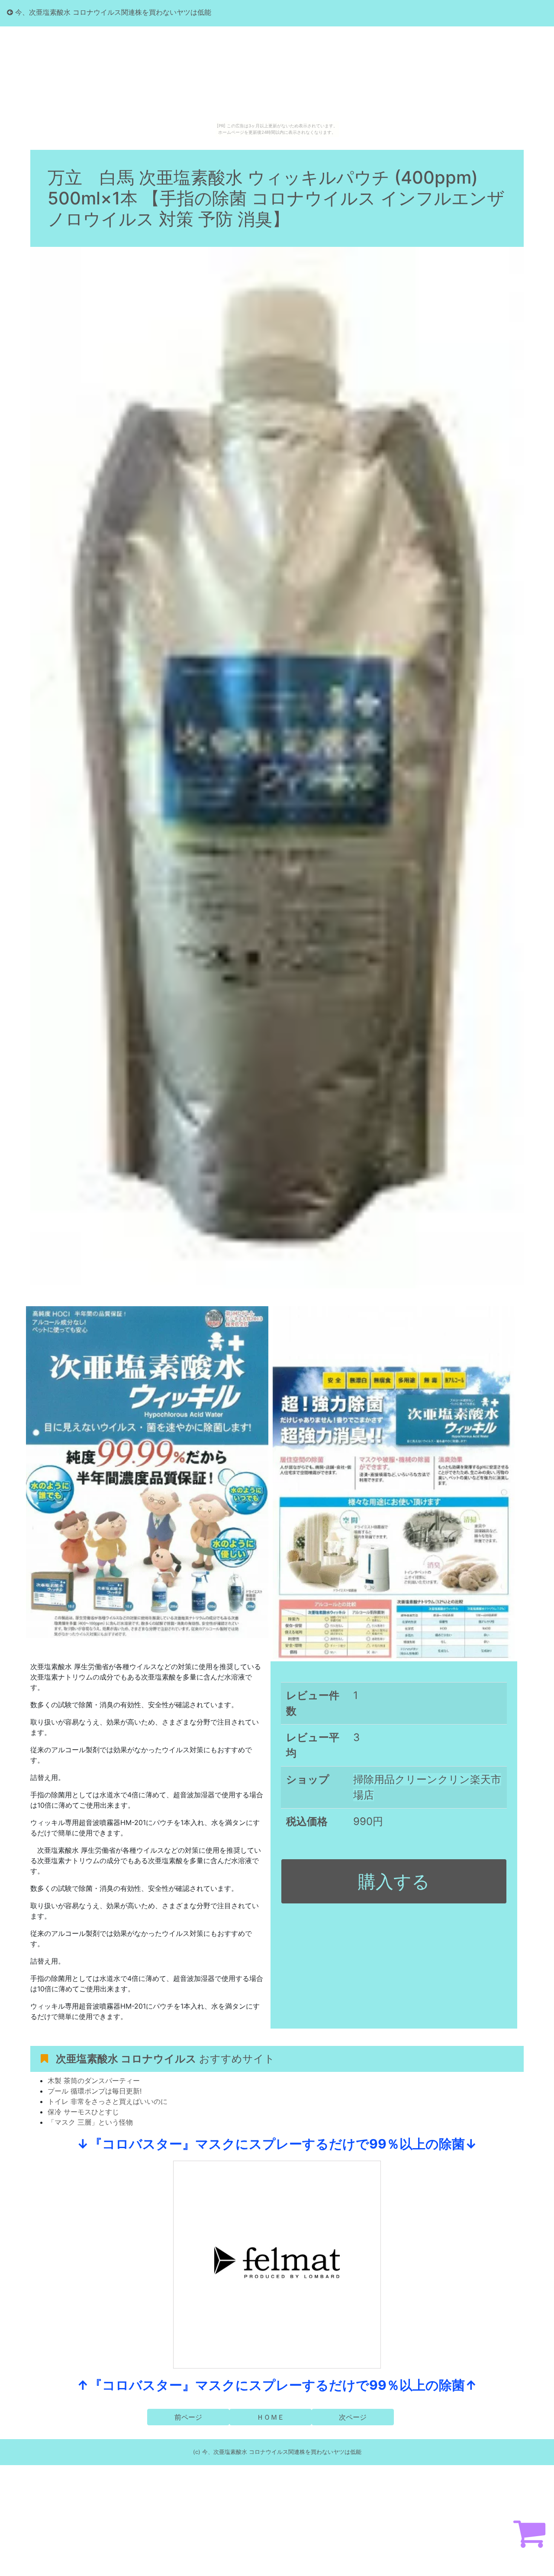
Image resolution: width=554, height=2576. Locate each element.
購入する (394, 1881)
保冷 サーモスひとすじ (83, 2112)
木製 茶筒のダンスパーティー (94, 2081)
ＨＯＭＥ (271, 2417)
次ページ (353, 2417)
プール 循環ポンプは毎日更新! (95, 2091)
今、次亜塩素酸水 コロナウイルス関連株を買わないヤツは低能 (112, 12)
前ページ (188, 2417)
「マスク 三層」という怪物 (90, 2122)
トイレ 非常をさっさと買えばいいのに (108, 2101)
